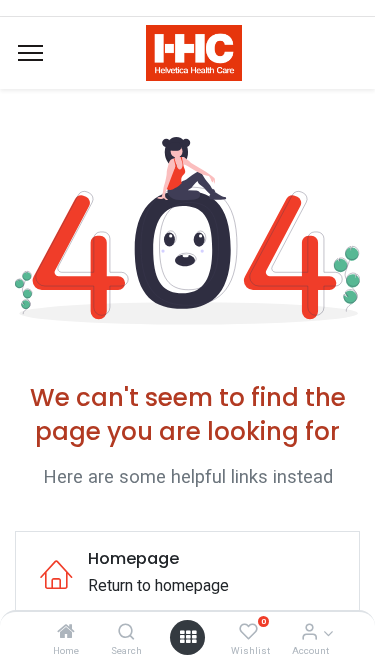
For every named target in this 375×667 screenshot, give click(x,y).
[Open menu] (188, 637)
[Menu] (30, 53)
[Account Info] (309, 632)
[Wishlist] (248, 632)
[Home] (66, 632)
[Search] (126, 632)
